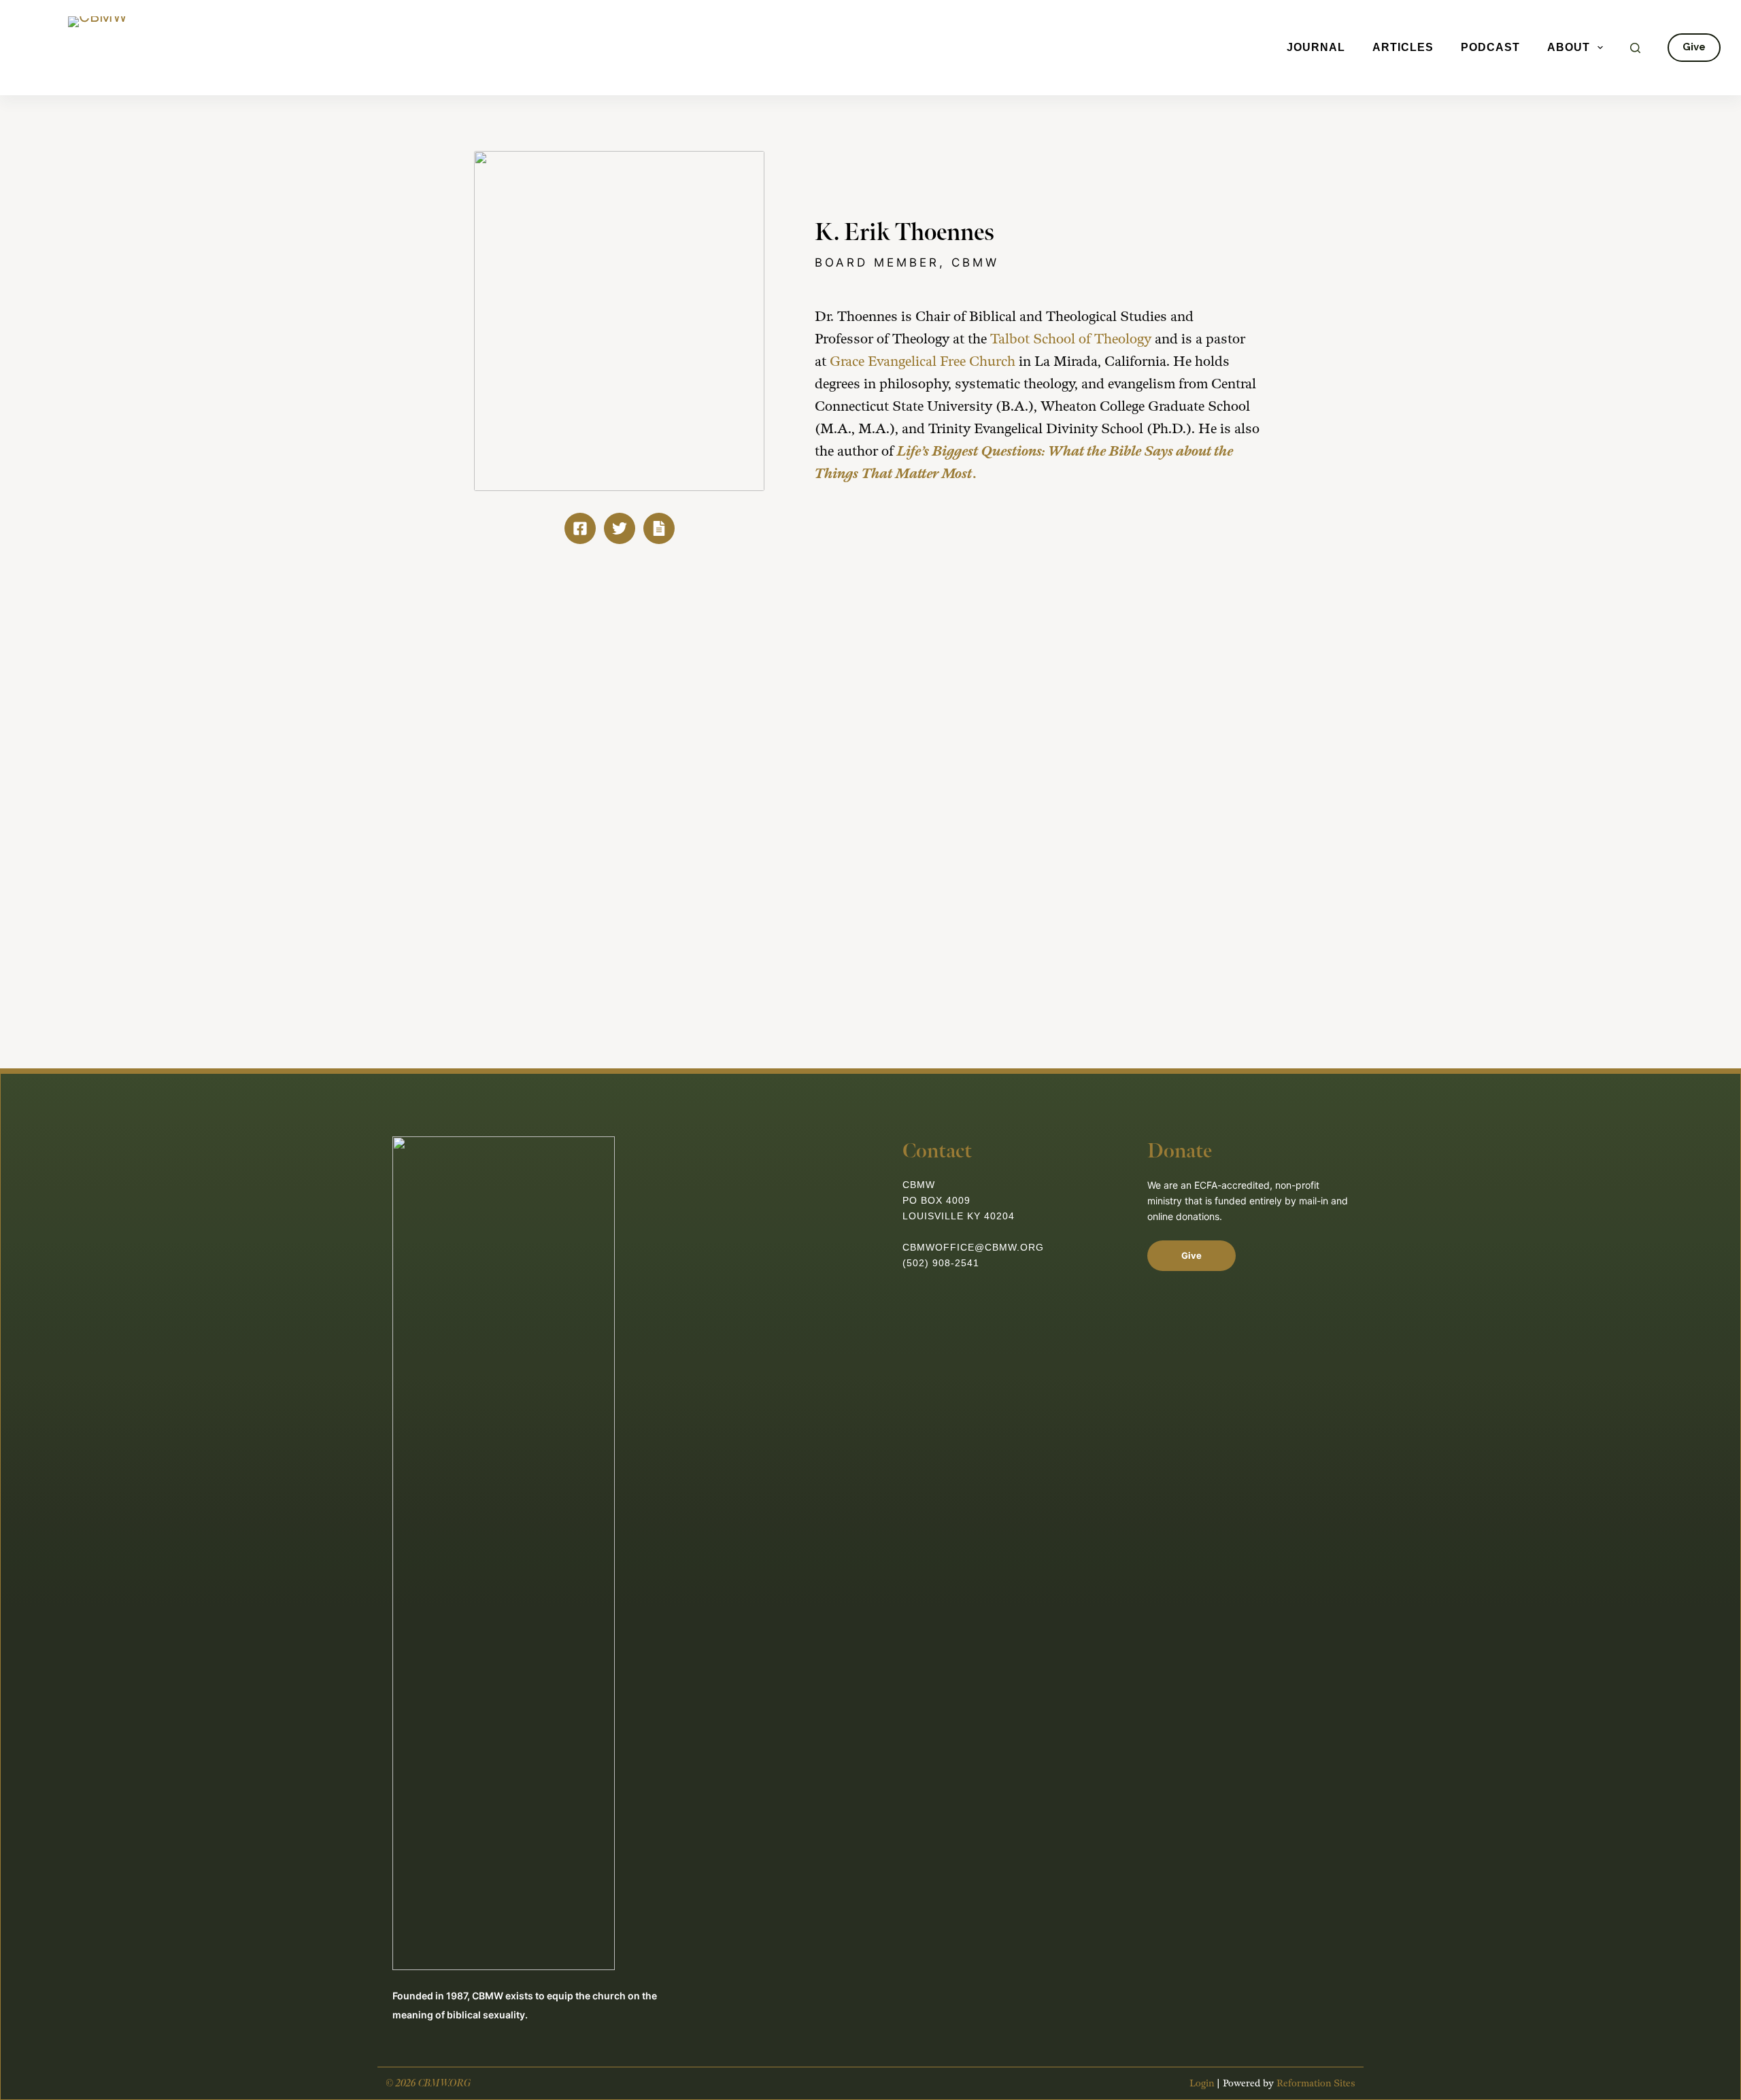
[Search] (1635, 48)
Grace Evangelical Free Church (923, 362)
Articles (1403, 47)
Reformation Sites (1316, 2083)
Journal (1316, 47)
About (1569, 47)
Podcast (1490, 47)
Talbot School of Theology (1071, 339)
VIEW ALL (1207, 659)
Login (1202, 2083)
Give (1694, 47)
